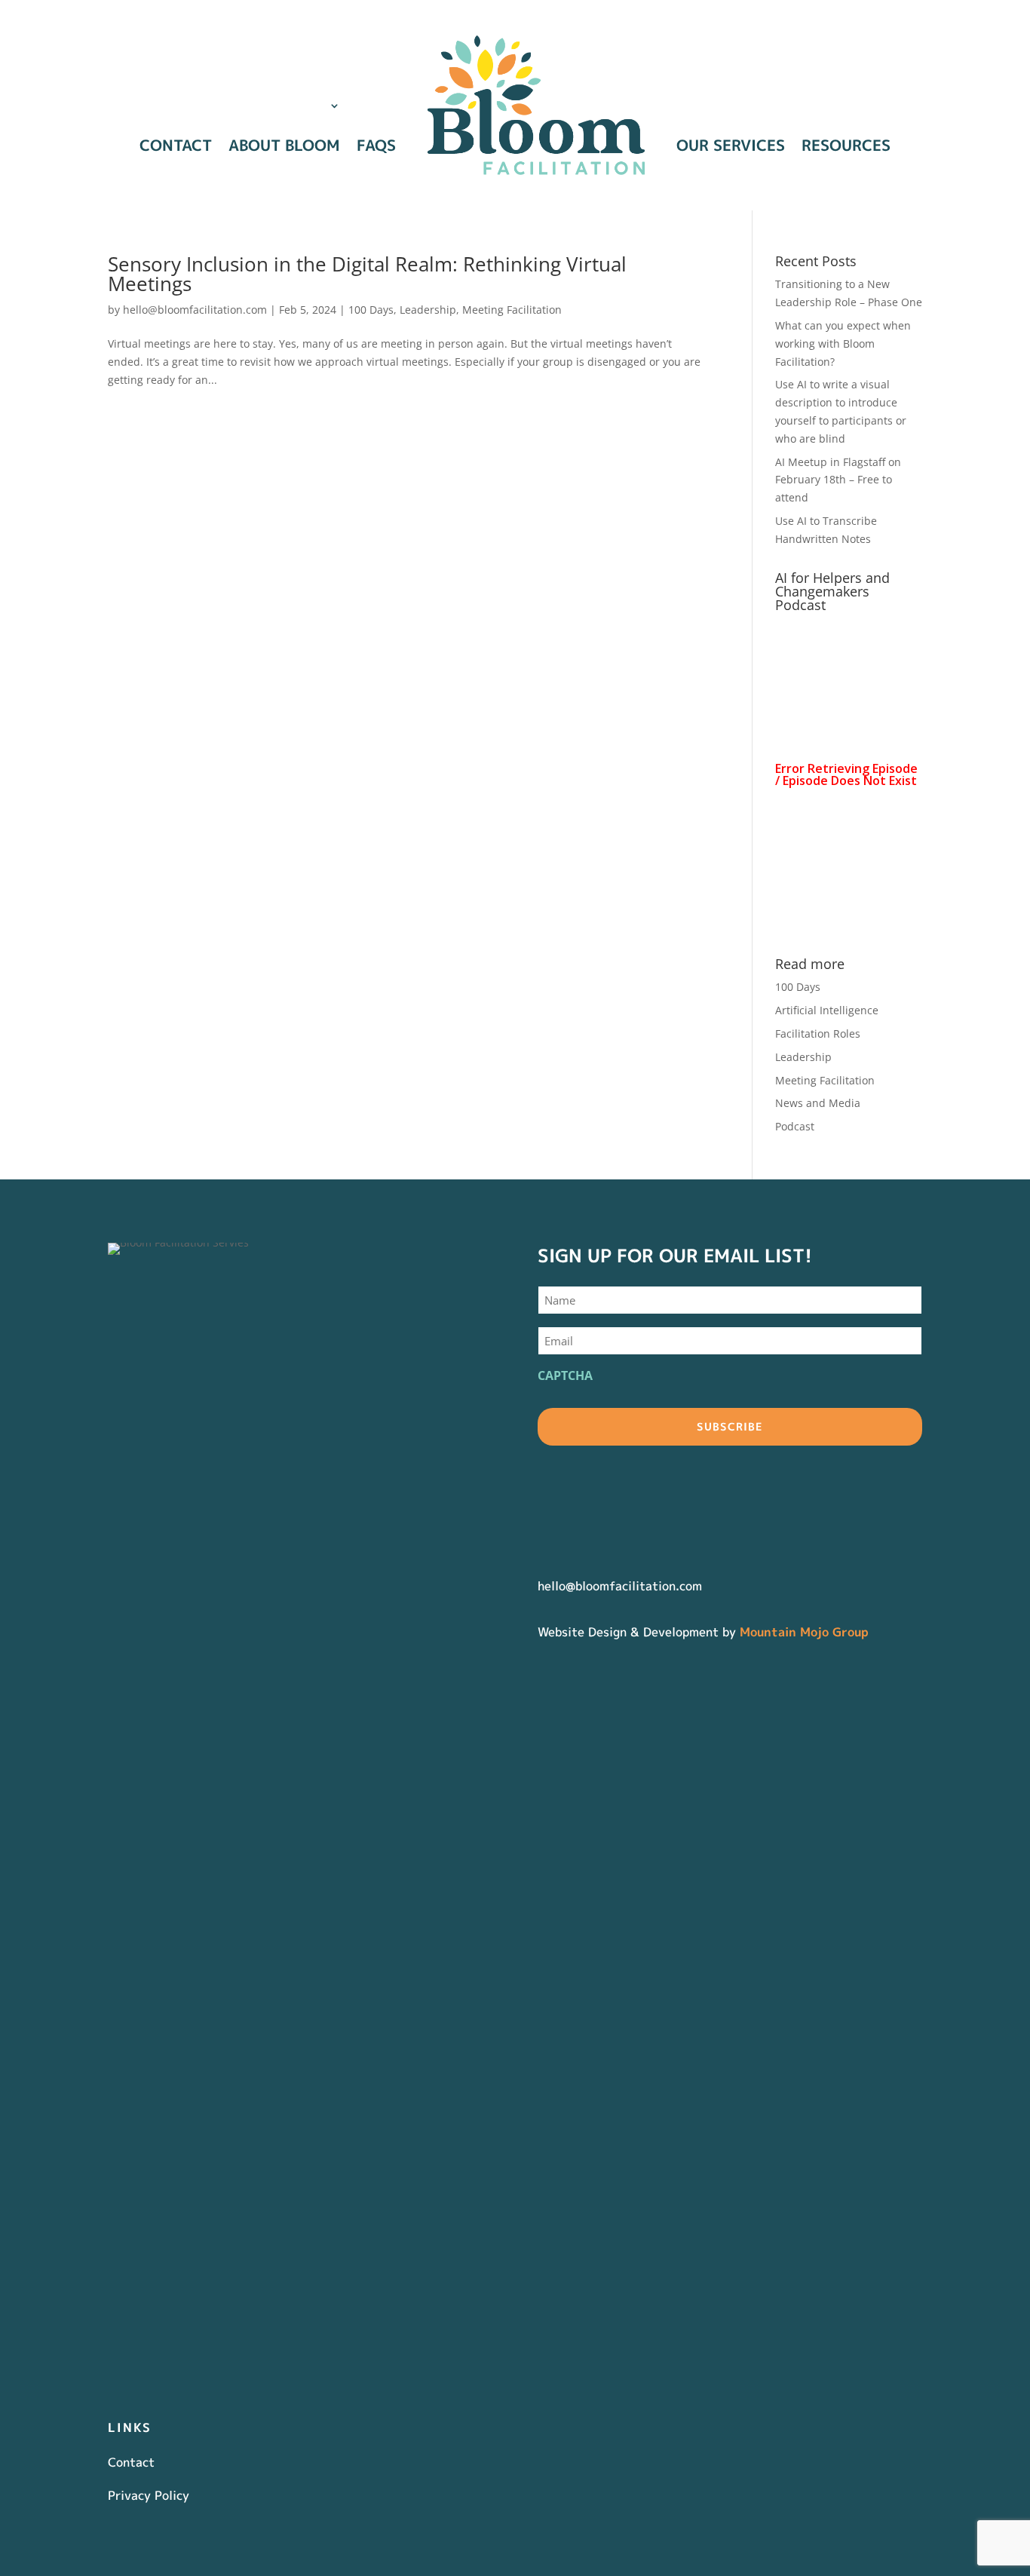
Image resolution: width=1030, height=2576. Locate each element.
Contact (176, 145)
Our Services (731, 145)
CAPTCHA (565, 1375)
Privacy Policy (149, 2495)
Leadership (428, 310)
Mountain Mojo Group (804, 1632)
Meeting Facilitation (512, 310)
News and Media (818, 1103)
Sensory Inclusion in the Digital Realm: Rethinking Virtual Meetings (367, 274)
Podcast (795, 1126)
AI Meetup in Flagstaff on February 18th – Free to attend (838, 480)
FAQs (376, 145)
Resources (846, 145)
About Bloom (284, 145)
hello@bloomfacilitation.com (195, 310)
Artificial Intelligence (827, 1010)
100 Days (371, 310)
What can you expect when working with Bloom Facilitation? (843, 343)
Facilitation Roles (818, 1033)
